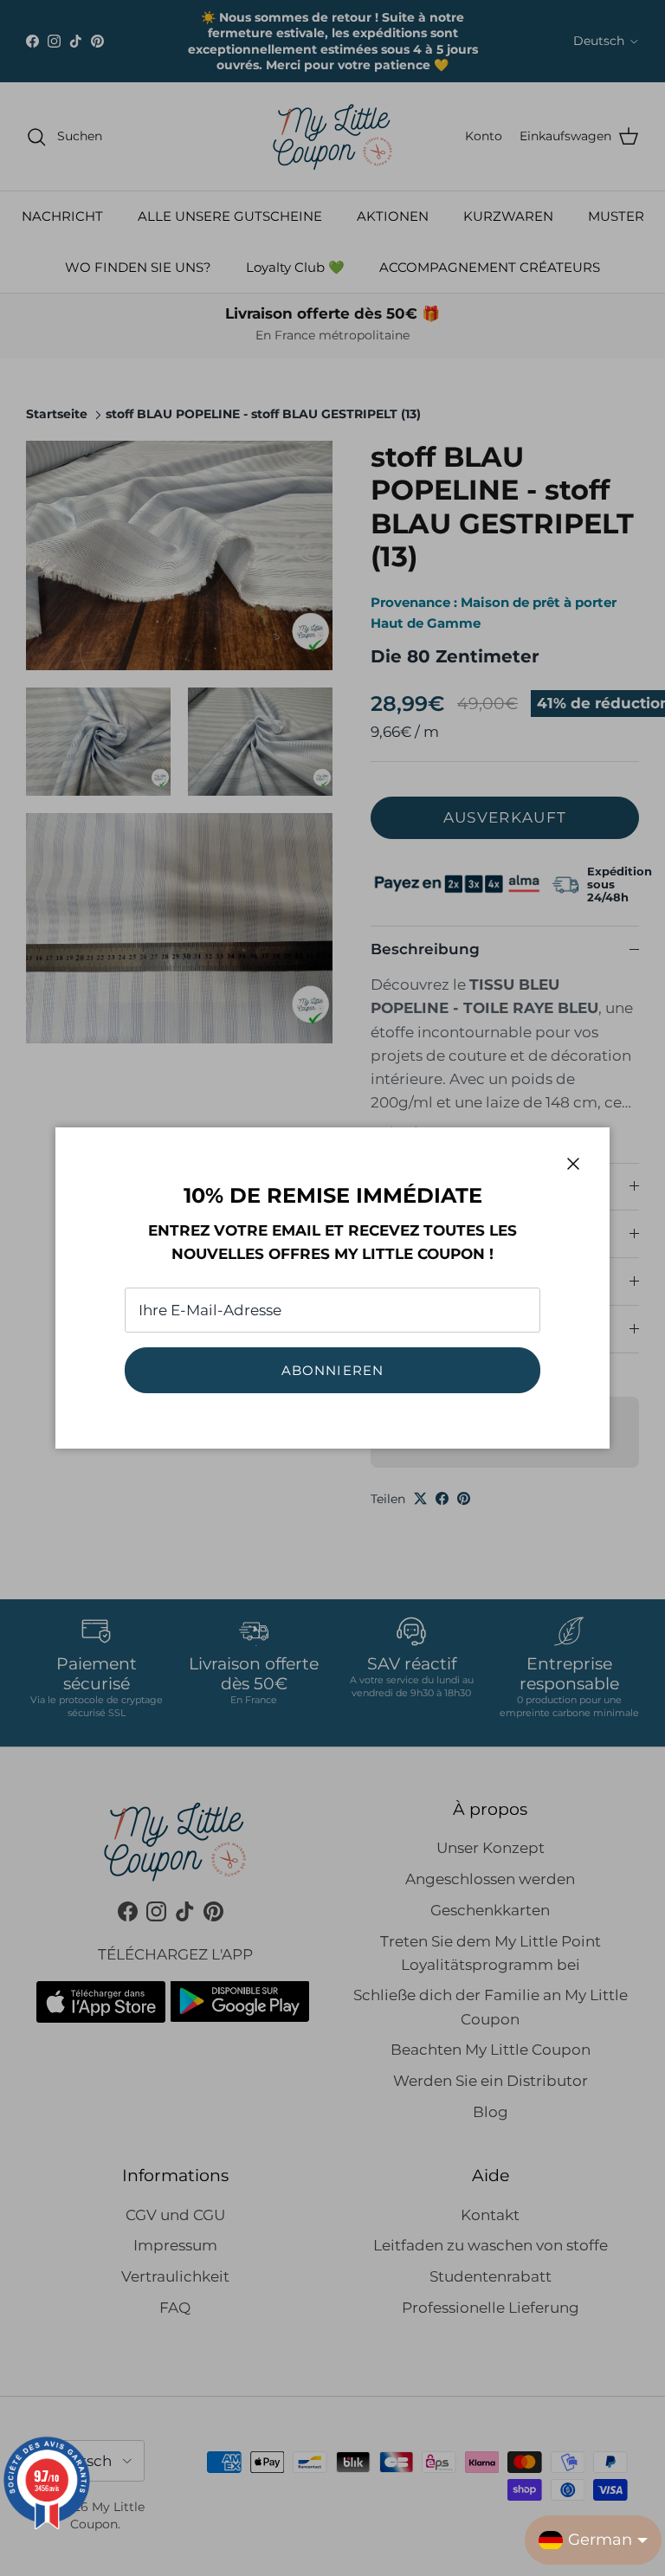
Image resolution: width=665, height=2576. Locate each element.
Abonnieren (333, 1370)
